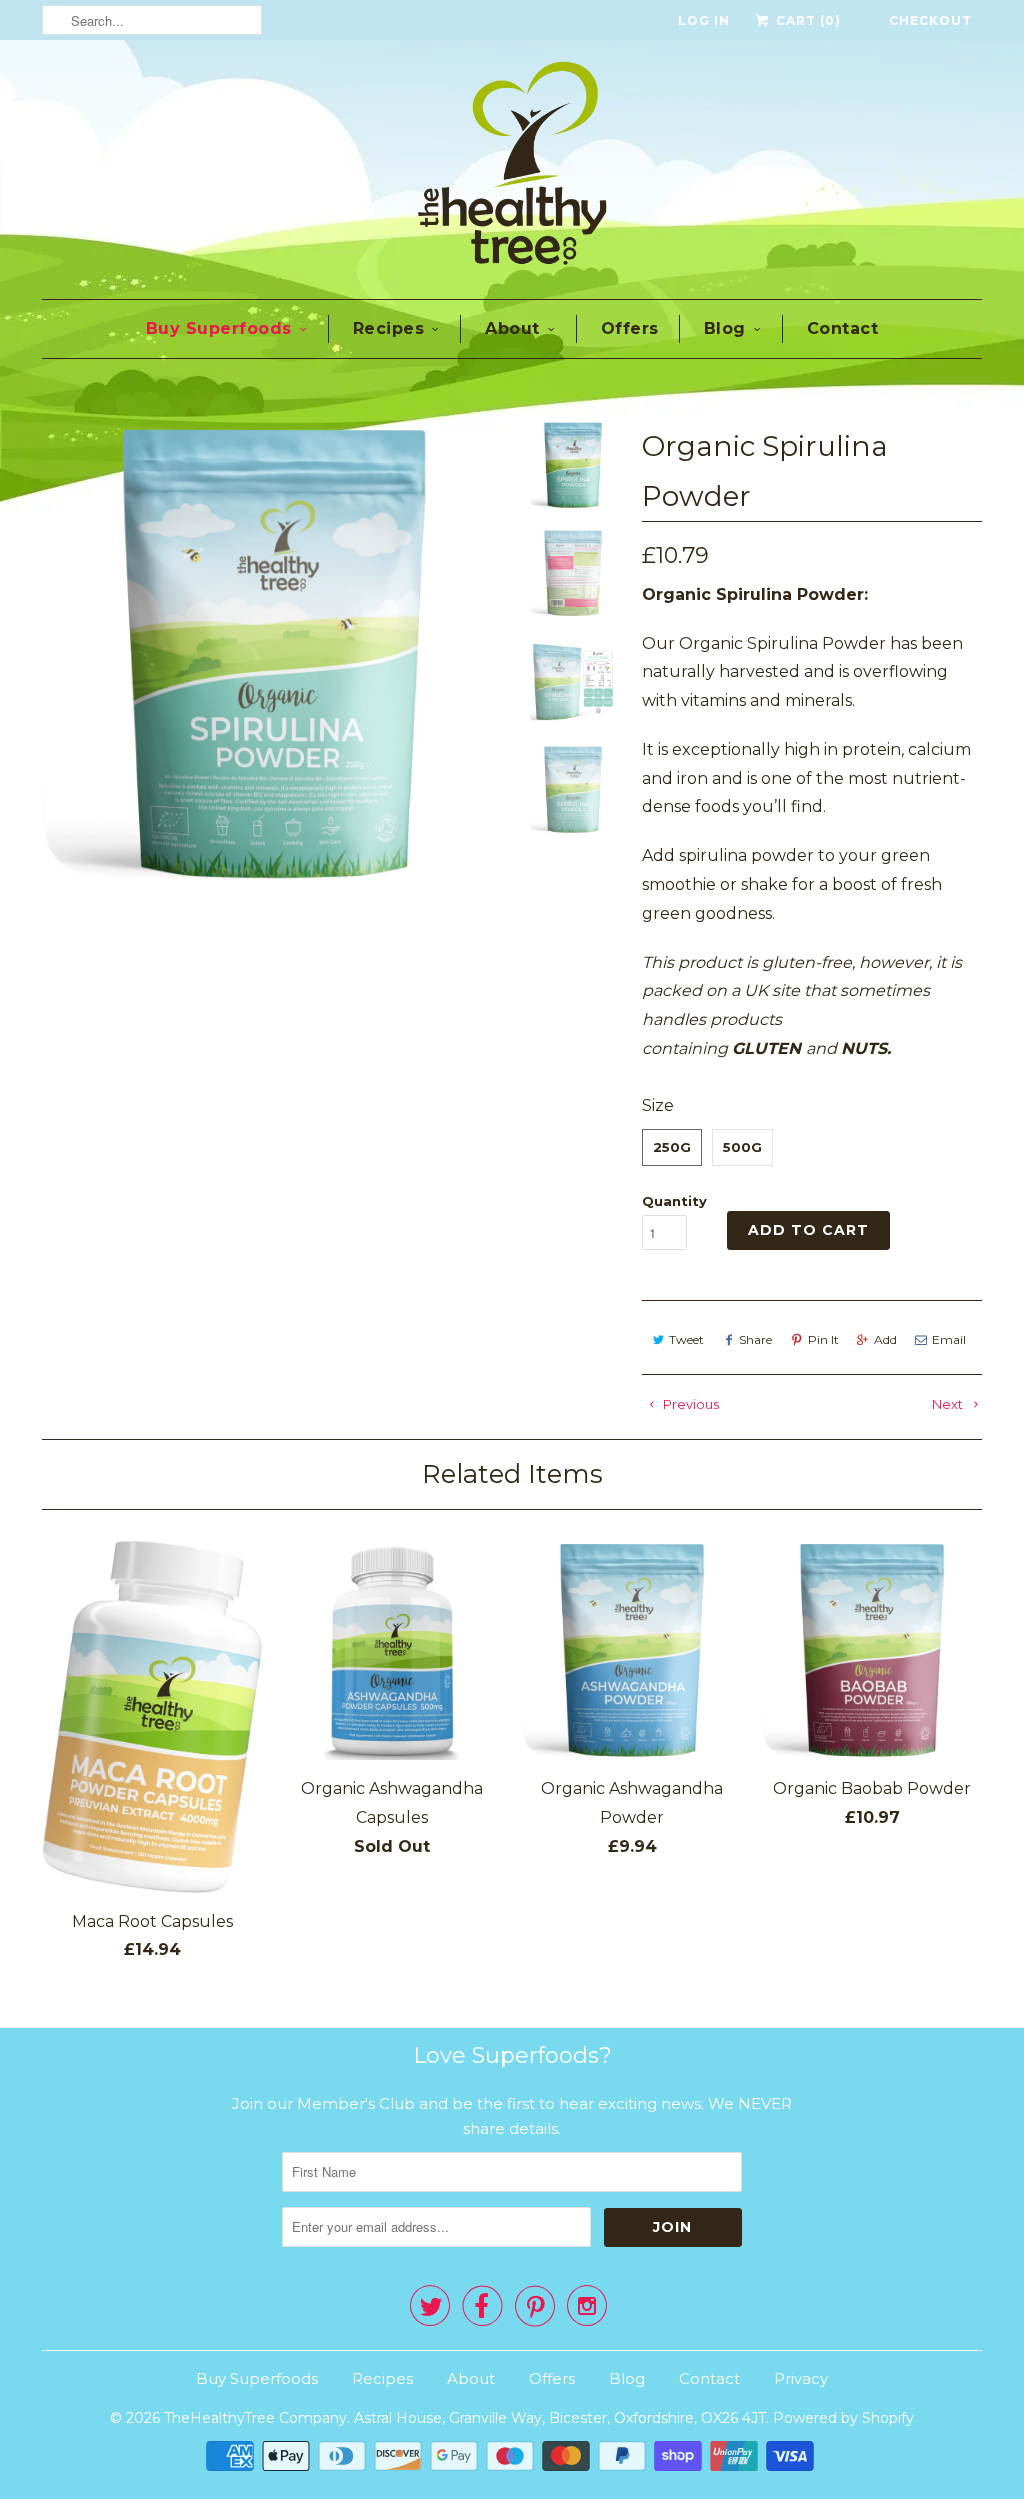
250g (672, 1147)
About (512, 328)
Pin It (823, 1339)
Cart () (806, 20)
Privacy (801, 2378)
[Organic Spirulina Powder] (274, 653)
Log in (704, 20)
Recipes (389, 328)
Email (949, 1339)
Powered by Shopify (843, 2418)
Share (755, 1339)
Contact (843, 328)
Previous (689, 1404)
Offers (630, 328)
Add (885, 1339)
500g (742, 1147)
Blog (725, 328)
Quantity (674, 1201)
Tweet (686, 1339)
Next (949, 1404)
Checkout (930, 20)
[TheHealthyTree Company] (512, 167)
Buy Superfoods (219, 328)
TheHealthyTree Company (255, 2418)
